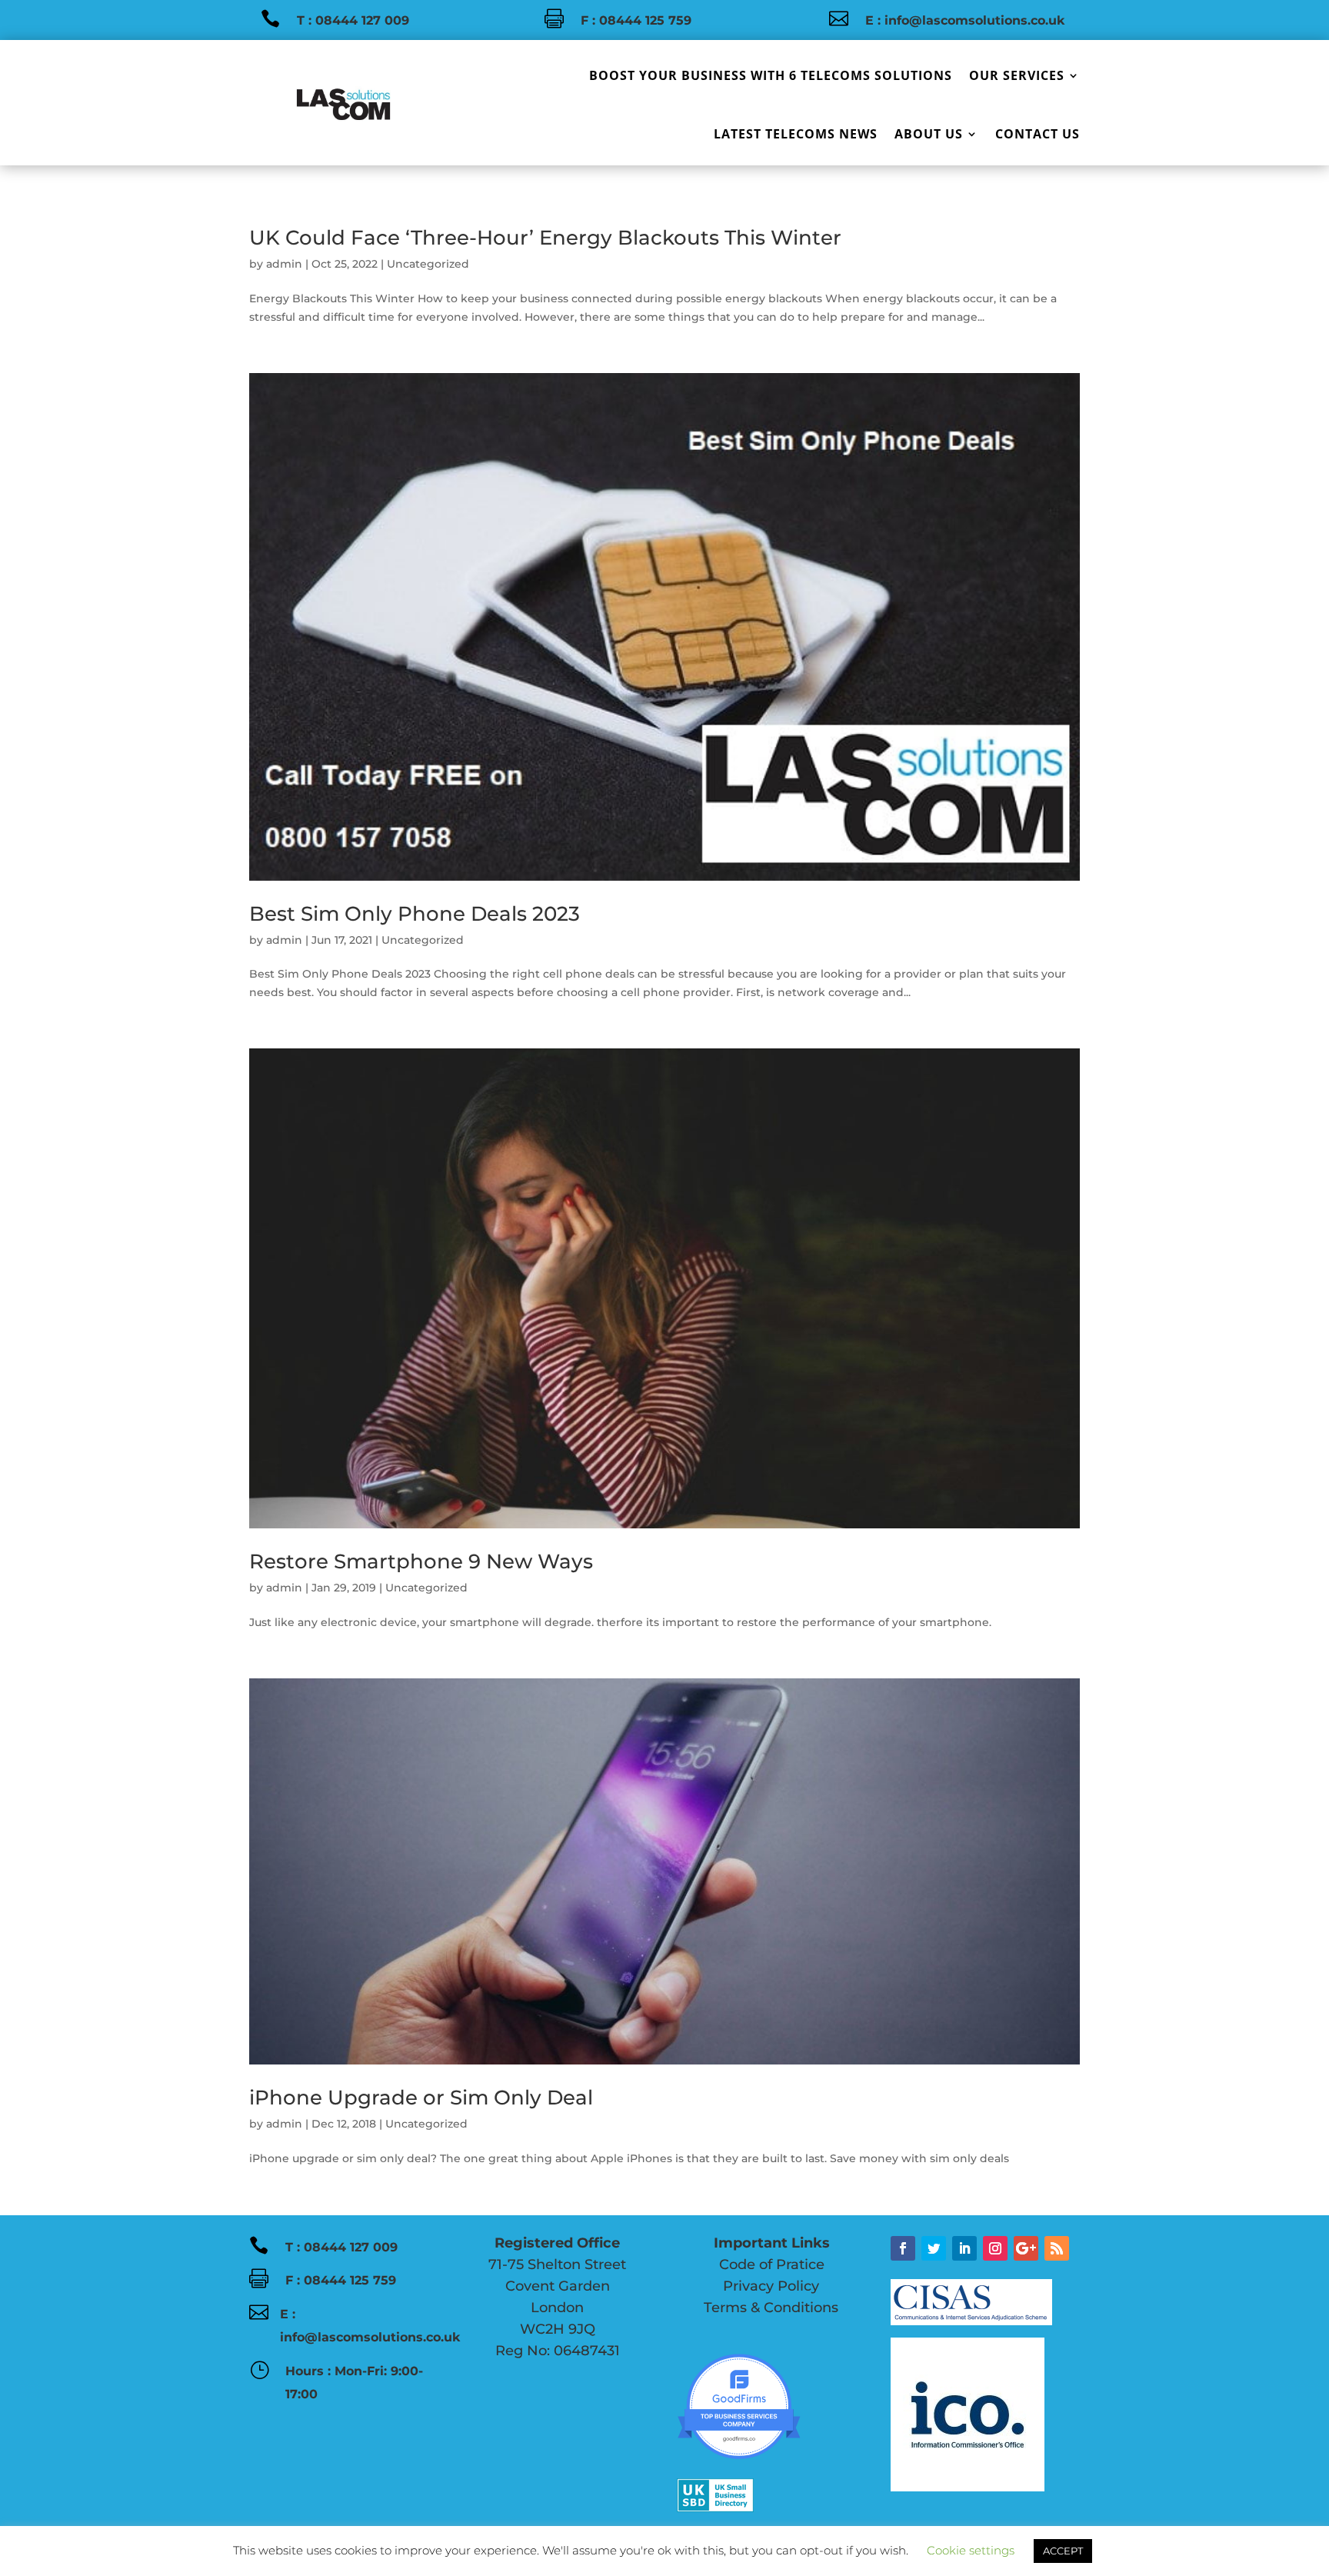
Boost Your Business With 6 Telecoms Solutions (771, 75)
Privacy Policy (748, 2286)
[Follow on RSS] (1057, 2248)
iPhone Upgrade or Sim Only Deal (421, 2098)
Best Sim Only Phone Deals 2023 (415, 914)
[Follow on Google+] (1026, 2248)
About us (929, 134)
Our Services (1017, 75)
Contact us (1038, 134)
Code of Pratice (751, 2264)
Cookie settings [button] (971, 2550)
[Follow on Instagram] (995, 2248)
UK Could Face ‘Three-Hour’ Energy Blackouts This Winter (545, 238)
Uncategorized (428, 264)
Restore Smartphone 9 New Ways (421, 1561)
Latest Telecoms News (796, 134)
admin (284, 264)
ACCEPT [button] (1063, 2551)
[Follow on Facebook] (903, 2248)
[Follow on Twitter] (934, 2248)
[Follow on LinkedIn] (964, 2248)
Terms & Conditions (769, 2308)
